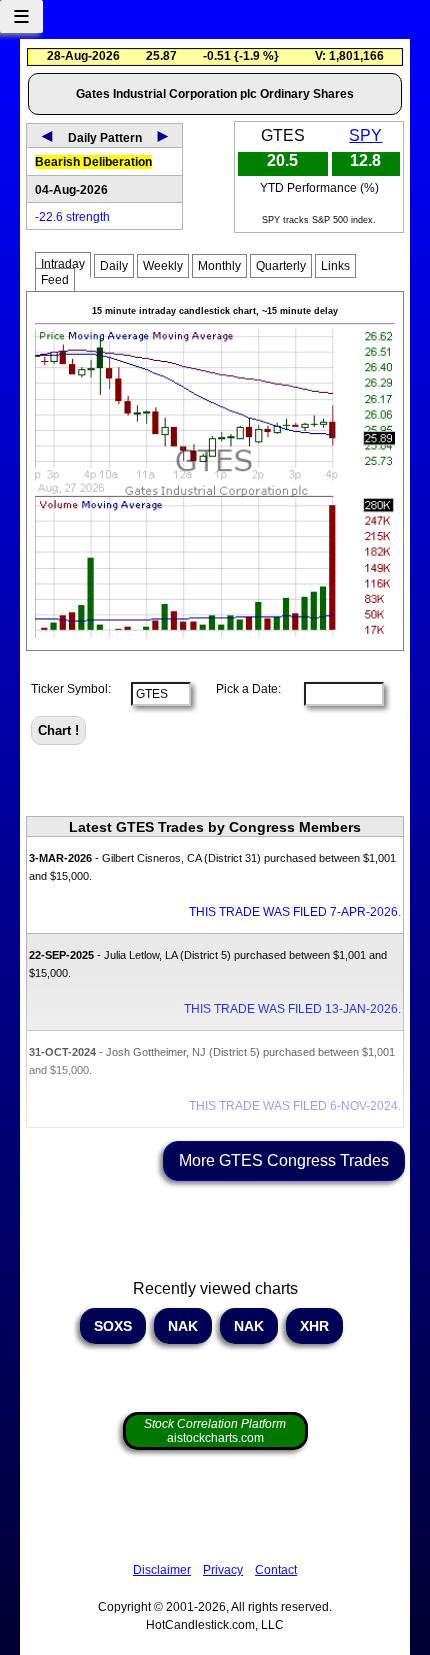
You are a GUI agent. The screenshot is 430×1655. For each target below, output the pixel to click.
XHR (314, 1326)
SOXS (113, 1326)
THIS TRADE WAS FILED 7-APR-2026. (295, 912)
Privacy (223, 1570)
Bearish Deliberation (93, 162)
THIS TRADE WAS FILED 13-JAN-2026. (292, 1009)
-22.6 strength (72, 217)
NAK (183, 1326)
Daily (114, 266)
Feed (55, 280)
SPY (365, 135)
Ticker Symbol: (71, 689)
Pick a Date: (242, 689)
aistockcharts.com (215, 1431)
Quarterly (281, 266)
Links (335, 266)
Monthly (219, 266)
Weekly (163, 266)
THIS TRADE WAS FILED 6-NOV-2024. (295, 1106)
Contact (276, 1570)
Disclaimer (162, 1570)
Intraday (63, 264)
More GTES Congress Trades (284, 1160)
